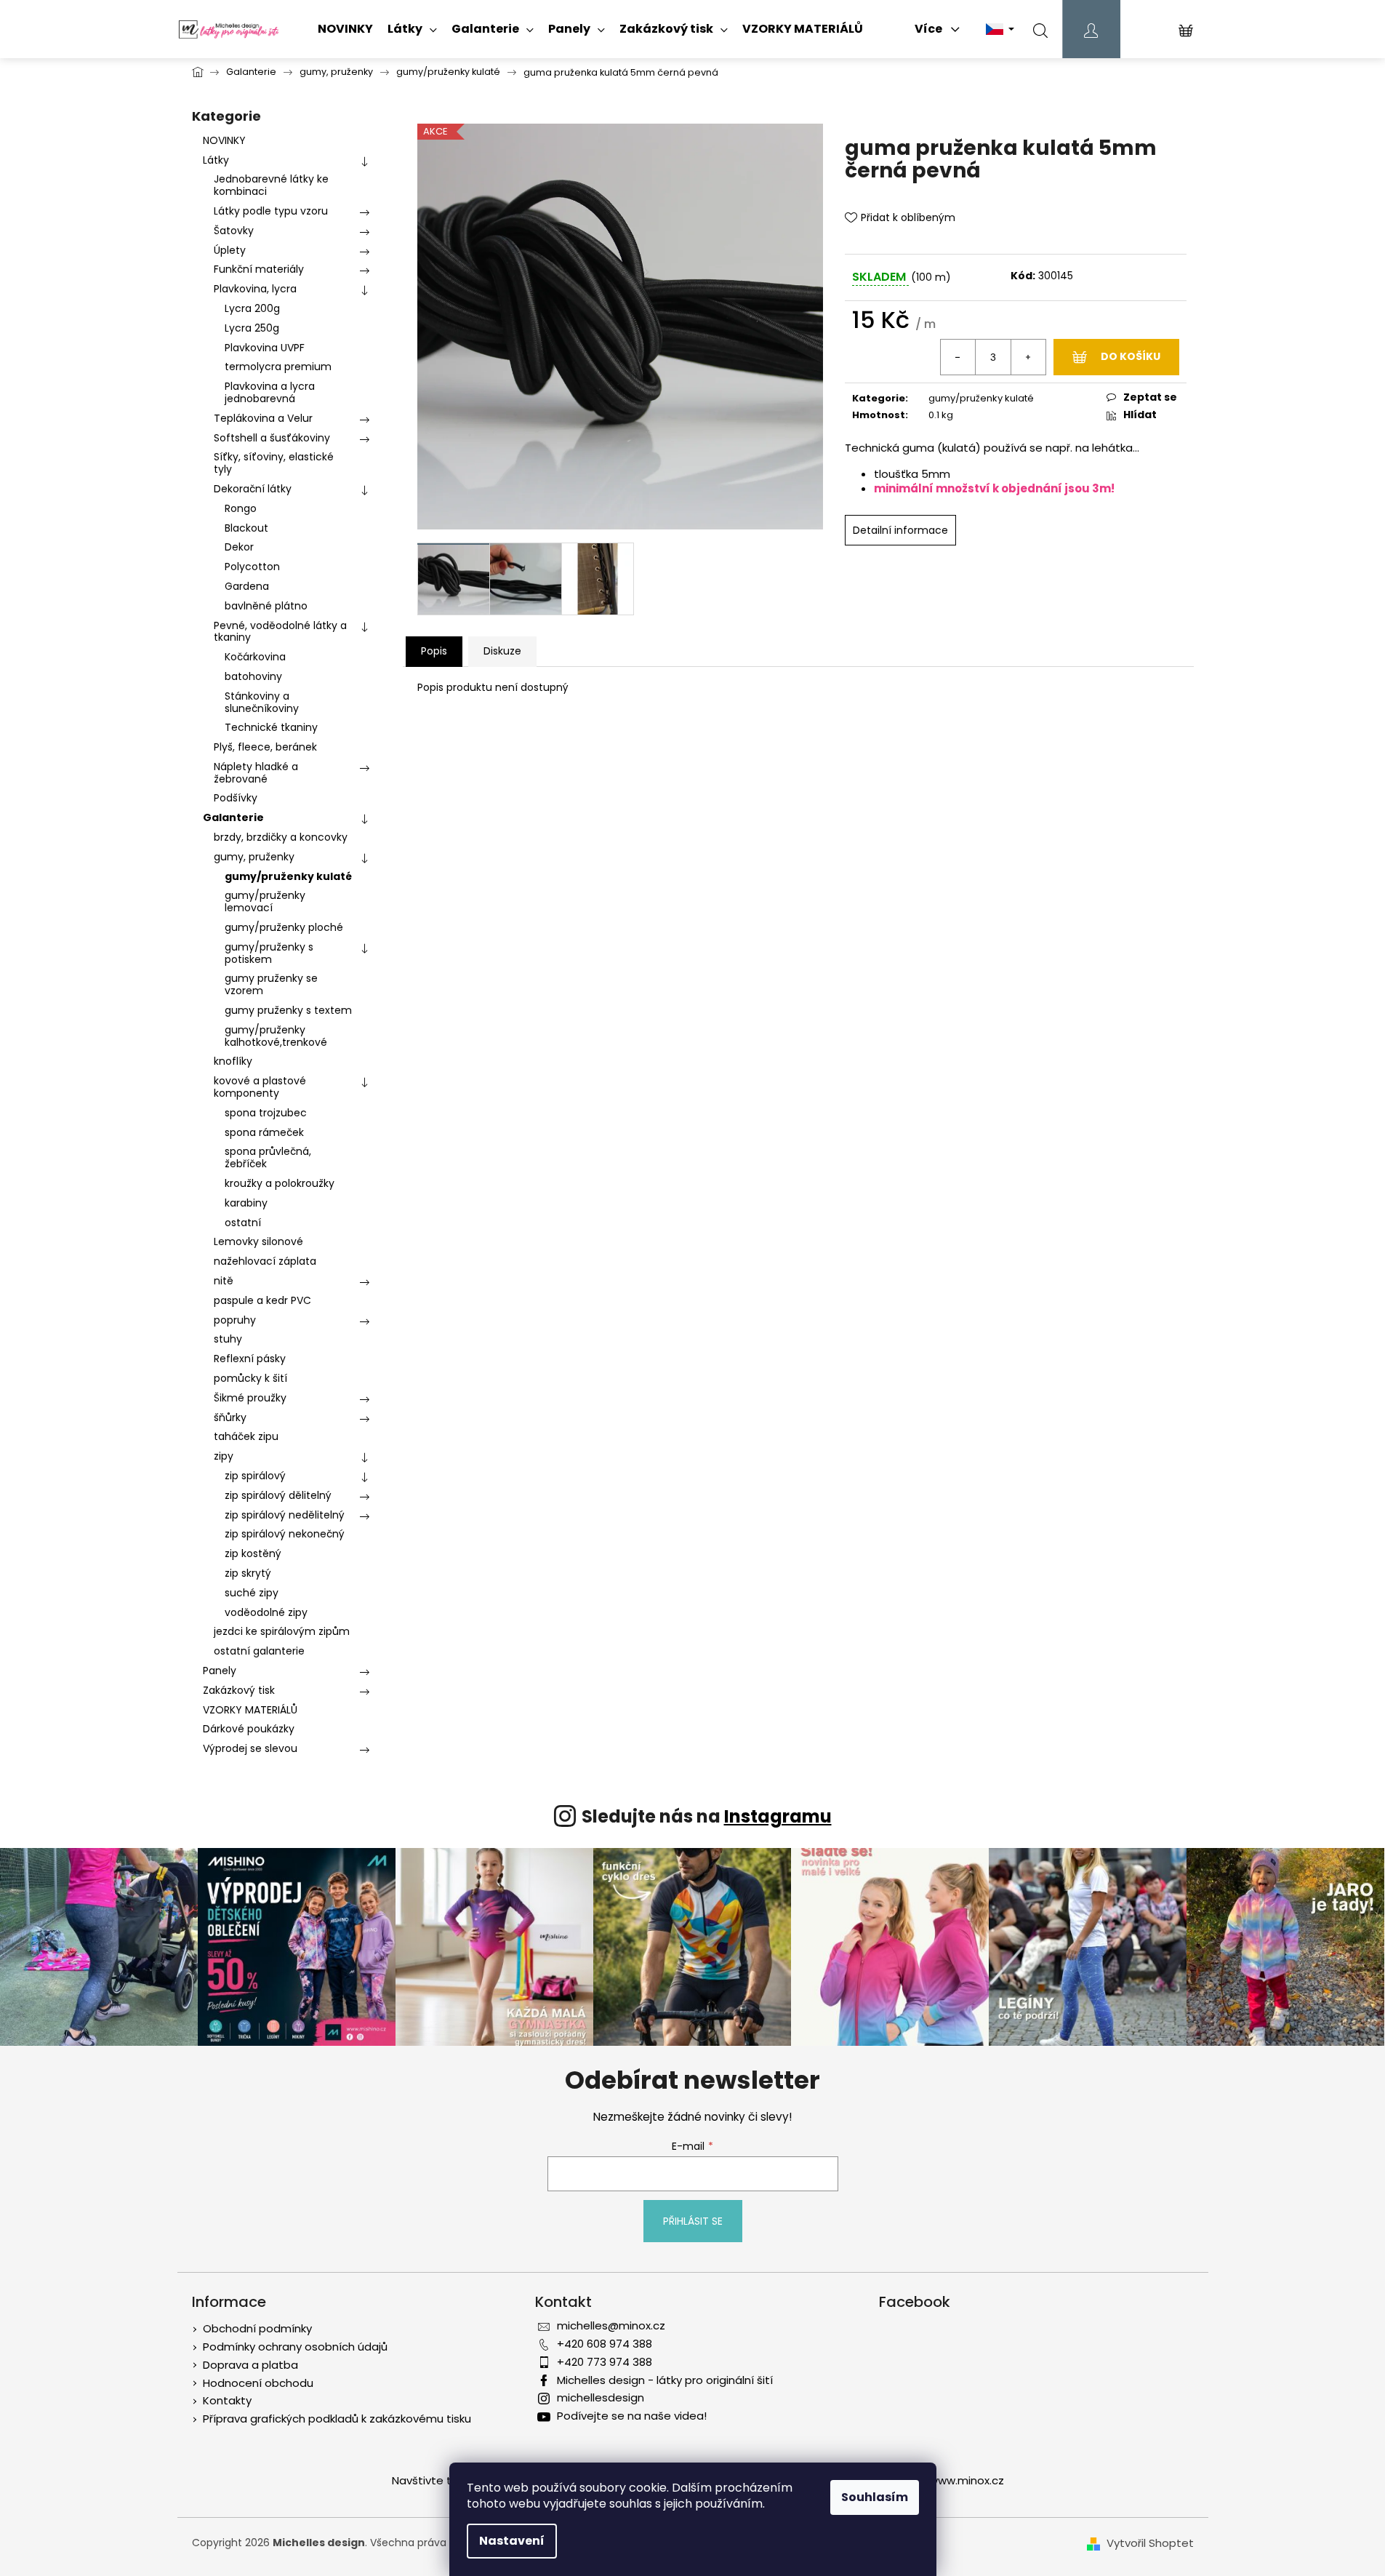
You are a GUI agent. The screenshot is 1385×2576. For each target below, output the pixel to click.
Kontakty (227, 2400)
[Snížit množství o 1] (958, 357)
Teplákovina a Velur (263, 418)
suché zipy (252, 1593)
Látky (216, 160)
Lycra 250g (252, 328)
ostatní (243, 1223)
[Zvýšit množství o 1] (1028, 357)
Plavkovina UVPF (265, 348)
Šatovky (234, 231)
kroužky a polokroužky (280, 1183)
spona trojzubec (266, 1113)
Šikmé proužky (250, 1398)
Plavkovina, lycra (255, 289)
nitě (224, 1281)
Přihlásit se (693, 2221)
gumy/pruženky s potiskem (269, 953)
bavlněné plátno (266, 606)
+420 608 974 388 (605, 2344)
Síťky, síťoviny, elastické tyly (274, 463)
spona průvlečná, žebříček (268, 1157)
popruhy (235, 1320)
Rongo (241, 508)
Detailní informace (900, 530)
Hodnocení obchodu (258, 2383)
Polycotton (252, 567)
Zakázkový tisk (239, 1690)
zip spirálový (255, 1476)
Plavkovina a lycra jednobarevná (270, 392)
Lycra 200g (252, 308)
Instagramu (778, 1816)
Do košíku (1131, 356)
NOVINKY (224, 140)
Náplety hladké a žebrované (256, 773)
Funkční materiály (259, 269)
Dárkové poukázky (249, 1729)
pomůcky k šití (250, 1378)
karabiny (246, 1203)
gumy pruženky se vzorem (271, 984)
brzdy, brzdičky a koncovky (281, 837)
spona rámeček (264, 1132)
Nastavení (512, 2541)
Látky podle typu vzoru (271, 211)
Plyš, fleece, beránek (265, 747)
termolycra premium (278, 367)
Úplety (230, 250)
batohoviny (253, 676)
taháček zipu (246, 1436)
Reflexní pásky (250, 1359)
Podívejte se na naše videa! (632, 2416)
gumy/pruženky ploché (284, 927)
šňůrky (230, 1417)
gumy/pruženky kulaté (288, 876)
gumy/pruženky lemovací (265, 901)
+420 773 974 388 (605, 2362)
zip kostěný (253, 1553)
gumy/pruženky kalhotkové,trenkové (276, 1036)
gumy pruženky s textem (288, 1010)
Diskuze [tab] (502, 651)
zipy (224, 1456)
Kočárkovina (255, 657)
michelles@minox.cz (611, 2325)
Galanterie (233, 817)
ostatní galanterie (259, 1651)
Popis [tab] (434, 651)
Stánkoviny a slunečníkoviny (262, 702)
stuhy (228, 1339)
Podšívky (236, 798)
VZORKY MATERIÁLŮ (250, 1710)
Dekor (239, 547)
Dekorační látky (253, 489)
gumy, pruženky (254, 857)
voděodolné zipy (266, 1612)
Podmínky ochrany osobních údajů (295, 2347)
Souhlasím (875, 2497)
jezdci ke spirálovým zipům (282, 1631)
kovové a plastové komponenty (260, 1087)
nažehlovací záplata (265, 1261)
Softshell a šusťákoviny (272, 438)
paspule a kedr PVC (262, 1300)
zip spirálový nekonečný (285, 1534)
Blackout (246, 528)
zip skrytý (248, 1573)
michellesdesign (601, 2397)
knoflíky (233, 1061)
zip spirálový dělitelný (278, 1495)
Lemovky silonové (258, 1241)
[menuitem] (345, 29)
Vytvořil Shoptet (1150, 2543)
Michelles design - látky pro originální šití (665, 2380)
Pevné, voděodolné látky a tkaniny (280, 632)
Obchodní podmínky (257, 2328)
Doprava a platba (250, 2365)
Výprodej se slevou (250, 1748)
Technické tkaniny (271, 727)
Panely (220, 1671)
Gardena (247, 586)
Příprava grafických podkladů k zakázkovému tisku (337, 2419)
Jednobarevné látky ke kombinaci (271, 185)
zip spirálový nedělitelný (285, 1515)
